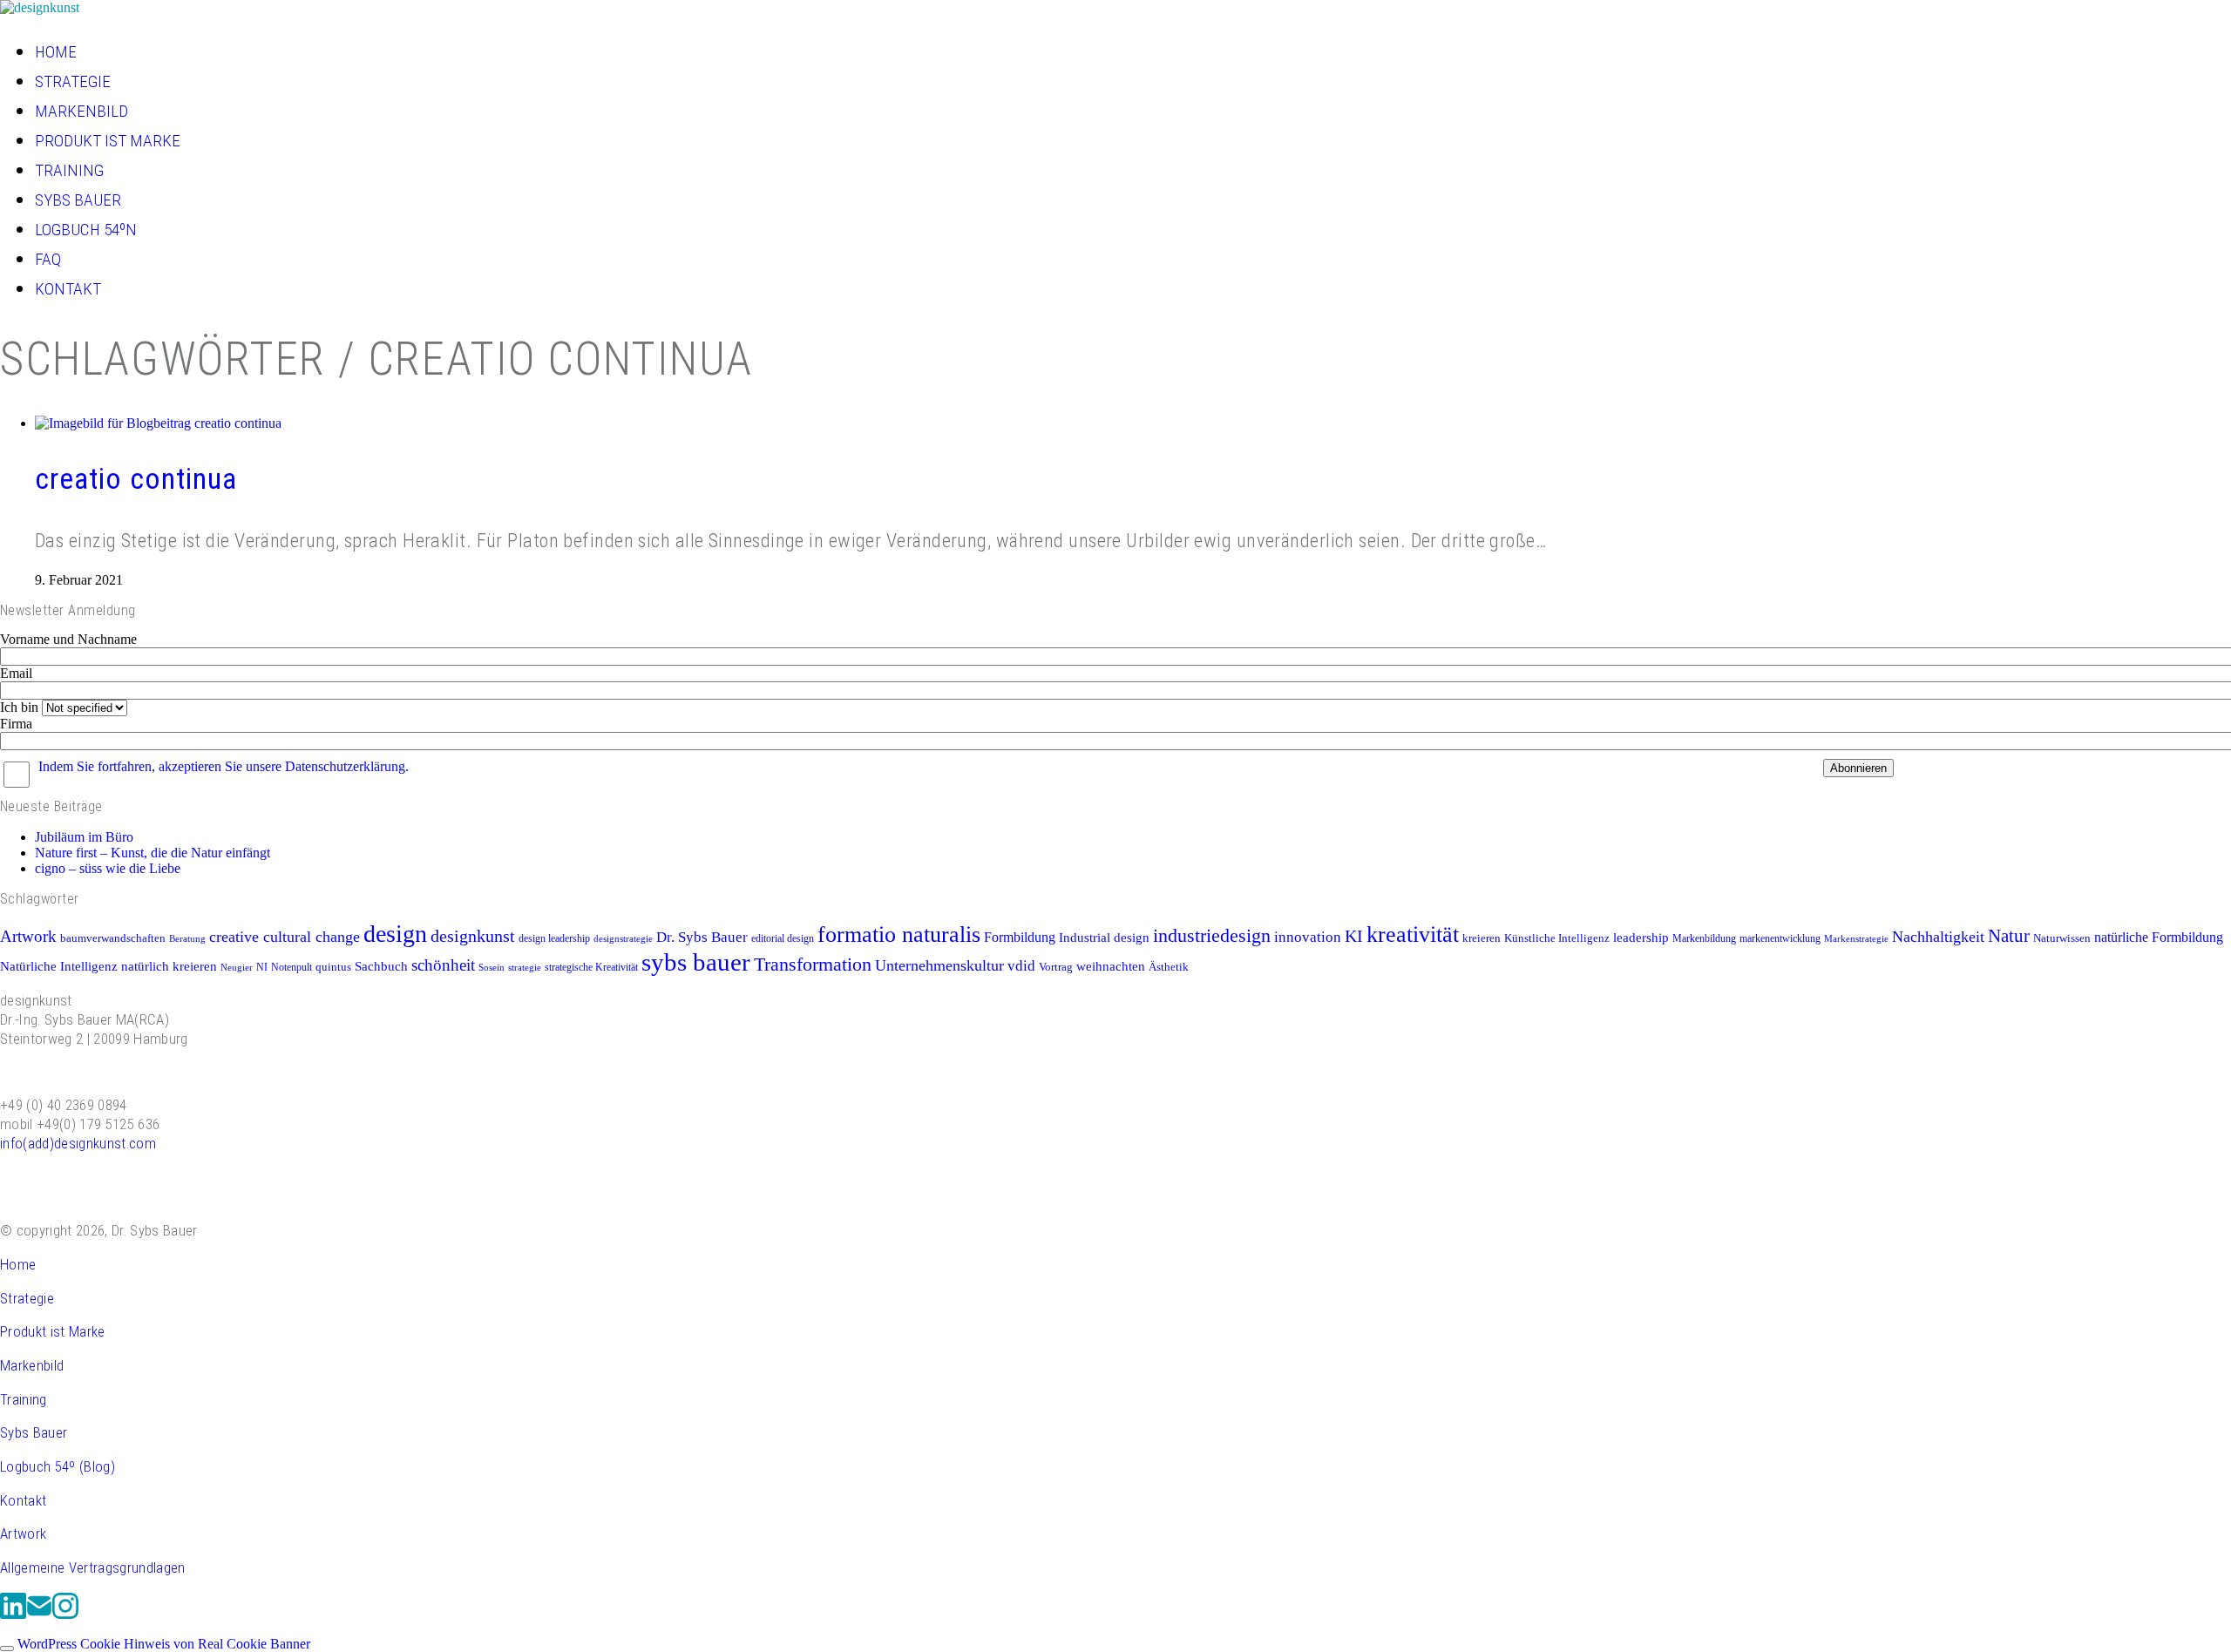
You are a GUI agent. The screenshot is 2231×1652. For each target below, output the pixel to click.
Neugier (237, 968)
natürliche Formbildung (2159, 937)
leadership (1641, 937)
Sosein (492, 968)
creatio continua (136, 479)
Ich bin (19, 707)
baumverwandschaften (113, 938)
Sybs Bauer (34, 1432)
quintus (333, 967)
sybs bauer (696, 962)
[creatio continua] (158, 423)
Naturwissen (2062, 938)
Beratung (187, 939)
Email (16, 673)
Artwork (28, 936)
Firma (16, 724)
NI (262, 967)
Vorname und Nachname (68, 639)
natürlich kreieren (169, 966)
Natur (2009, 936)
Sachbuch (381, 966)
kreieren (1482, 938)
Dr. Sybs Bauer (702, 937)
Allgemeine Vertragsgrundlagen (93, 1567)
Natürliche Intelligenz (59, 966)
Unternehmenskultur (939, 965)
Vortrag (1056, 967)
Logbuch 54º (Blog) (58, 1466)
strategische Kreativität (591, 967)
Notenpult (292, 967)
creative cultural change (285, 937)
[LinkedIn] (13, 1615)
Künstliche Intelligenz (1557, 938)
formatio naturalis (899, 934)
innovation (1308, 937)
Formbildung (1020, 937)
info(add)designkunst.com (78, 1143)
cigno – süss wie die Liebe (108, 868)
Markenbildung (1704, 938)
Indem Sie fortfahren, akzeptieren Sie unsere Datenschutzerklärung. (224, 766)
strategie (525, 968)
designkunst (473, 936)
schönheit (443, 965)
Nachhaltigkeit (1938, 937)
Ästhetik (1169, 967)
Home (18, 1264)
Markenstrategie (1856, 939)
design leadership (554, 938)
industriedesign (1212, 936)
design (395, 934)
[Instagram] (65, 1615)
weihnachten (1111, 966)
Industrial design (1104, 938)
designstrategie (623, 939)
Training (24, 1399)
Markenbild (32, 1365)
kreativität (1413, 934)
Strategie (27, 1298)
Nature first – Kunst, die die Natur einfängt (153, 853)
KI (1354, 936)
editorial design (783, 938)
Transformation (813, 965)
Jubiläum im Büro (84, 837)
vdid (1021, 966)
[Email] (39, 1615)
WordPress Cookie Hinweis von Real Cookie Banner (164, 1644)
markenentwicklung (1780, 938)
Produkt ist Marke (53, 1331)
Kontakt (23, 1500)
